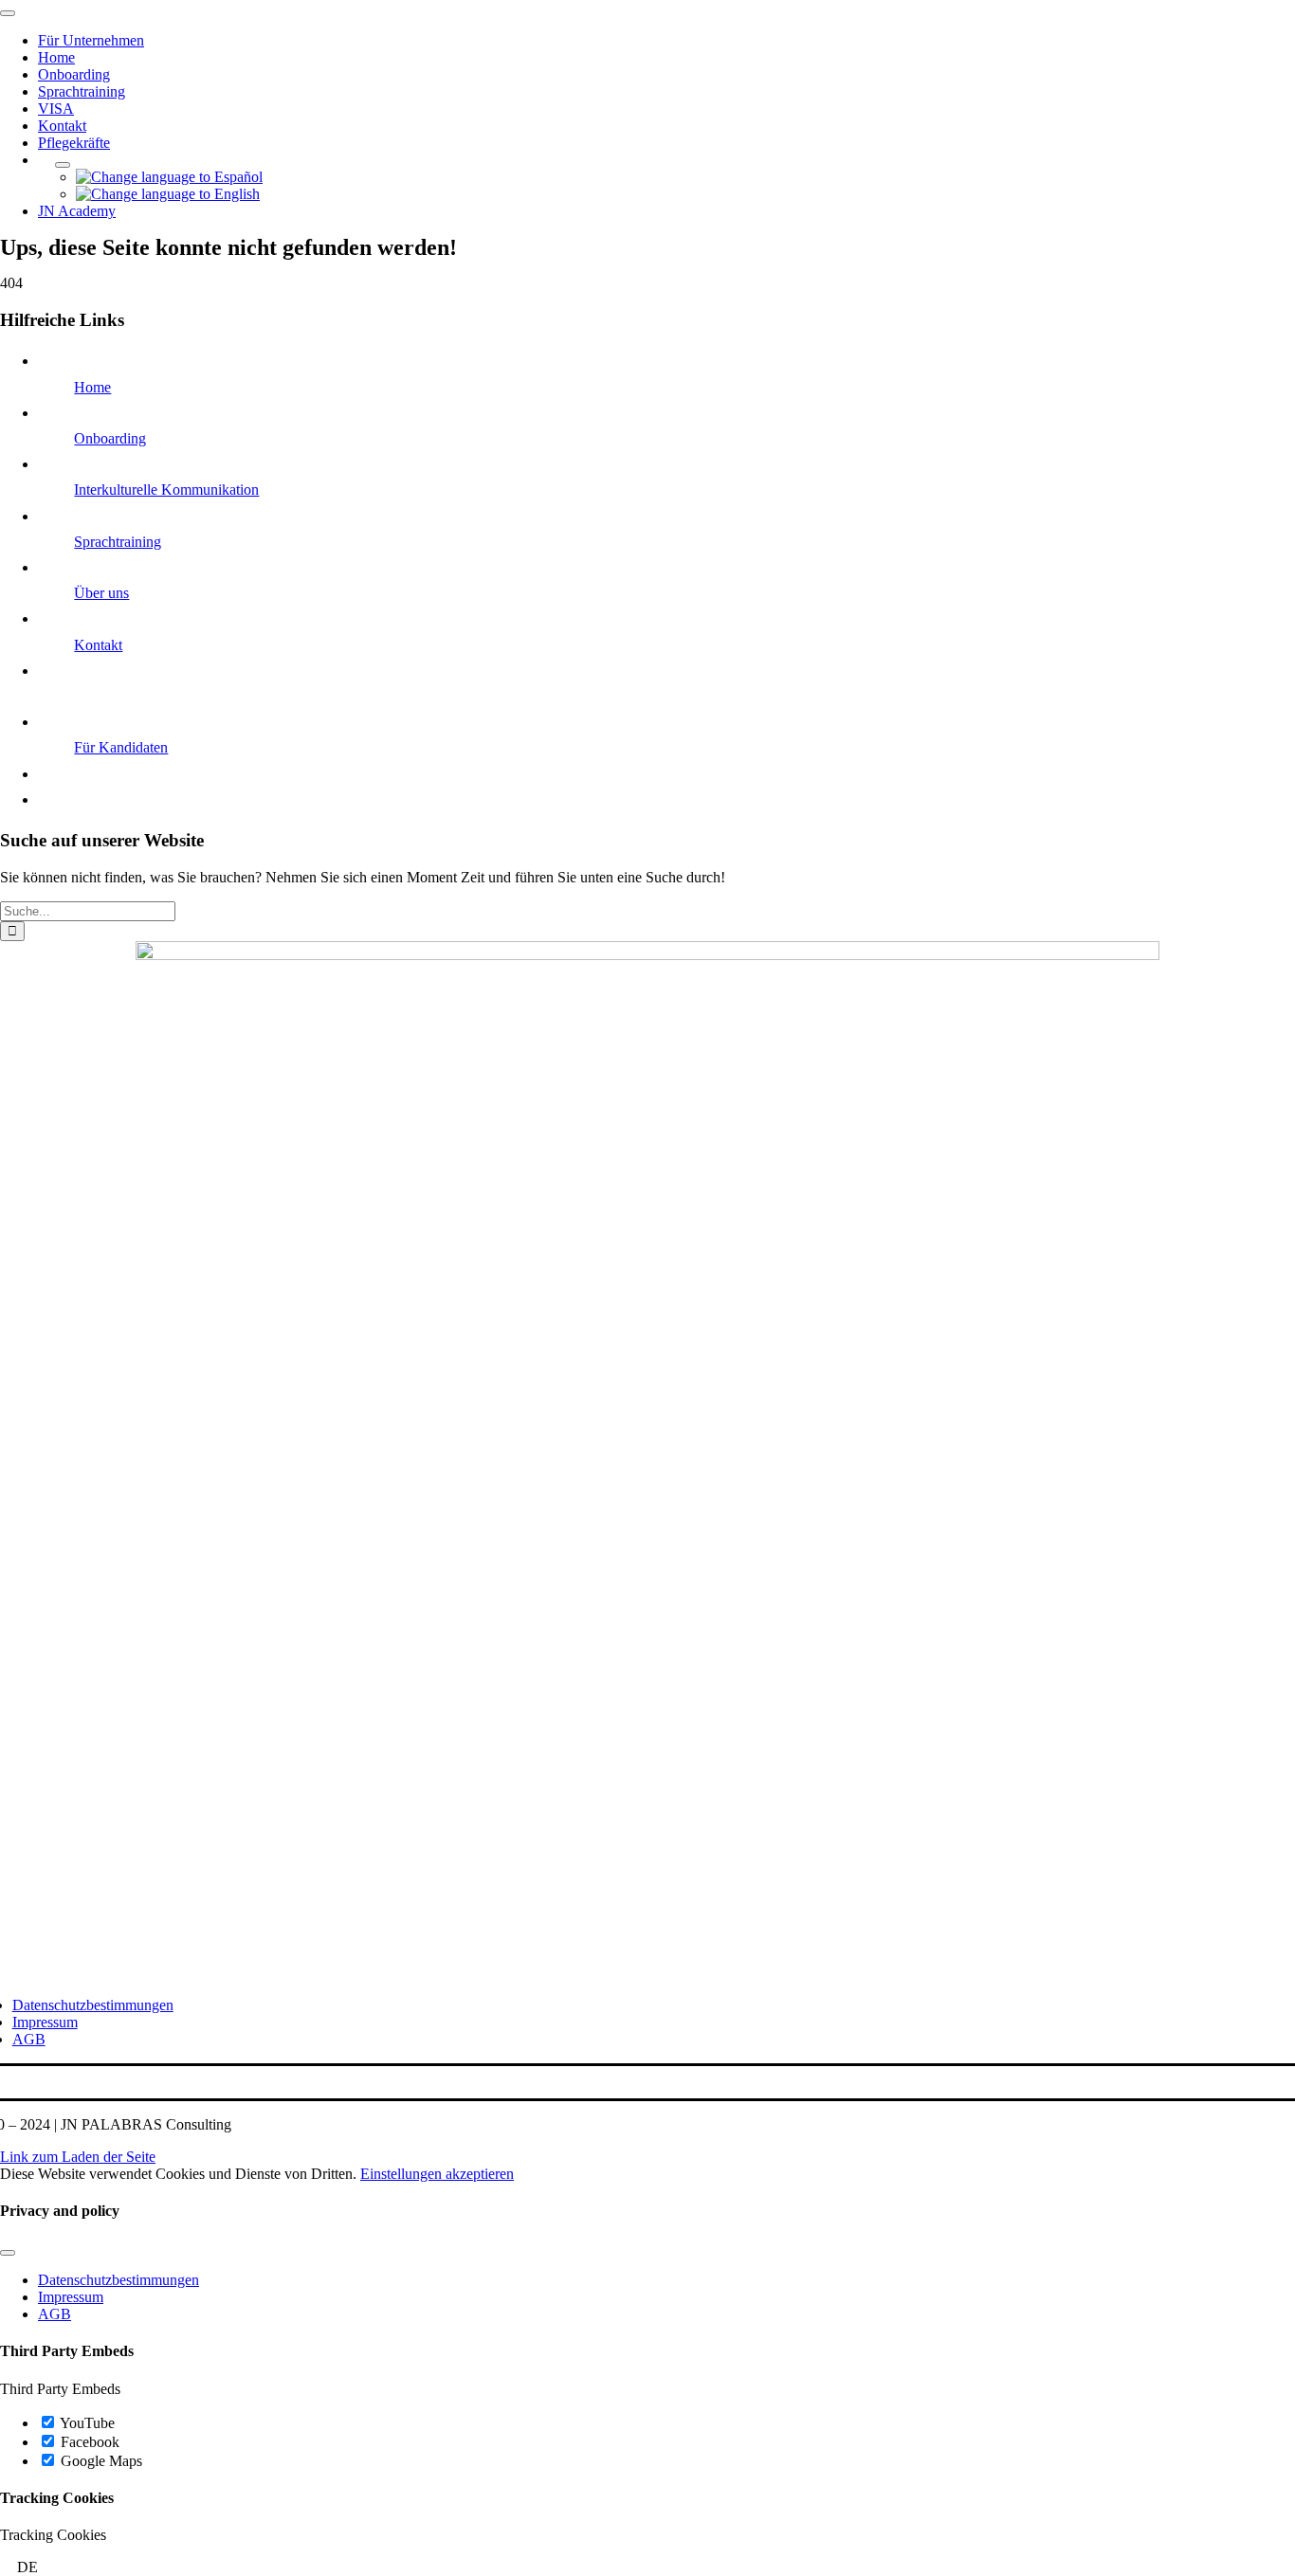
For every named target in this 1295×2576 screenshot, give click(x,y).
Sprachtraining (118, 542)
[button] (647, 2567)
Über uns (101, 593)
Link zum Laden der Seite (78, 2157)
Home (92, 387)
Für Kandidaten (121, 747)
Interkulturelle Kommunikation (166, 490)
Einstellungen (403, 2174)
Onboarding (110, 438)
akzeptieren (480, 2174)
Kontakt (98, 645)
